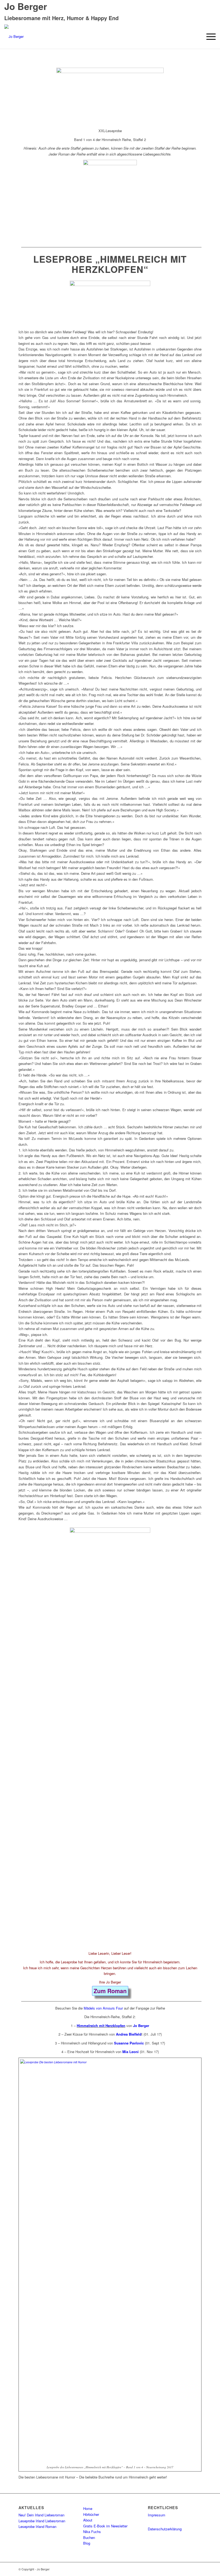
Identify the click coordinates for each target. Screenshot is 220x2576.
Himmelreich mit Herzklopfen (101, 2026)
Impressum (157, 2515)
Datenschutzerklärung (165, 2529)
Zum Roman (110, 1991)
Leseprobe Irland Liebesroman (42, 2521)
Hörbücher (91, 2514)
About (88, 2520)
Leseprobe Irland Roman (37, 2526)
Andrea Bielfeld (129, 2034)
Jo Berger (141, 2026)
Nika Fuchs (92, 2532)
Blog (87, 2543)
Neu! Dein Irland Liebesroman (41, 2515)
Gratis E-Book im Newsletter (105, 2526)
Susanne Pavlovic (129, 2043)
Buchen (89, 2537)
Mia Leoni (131, 2052)
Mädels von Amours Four (103, 2008)
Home (88, 2508)
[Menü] (208, 37)
